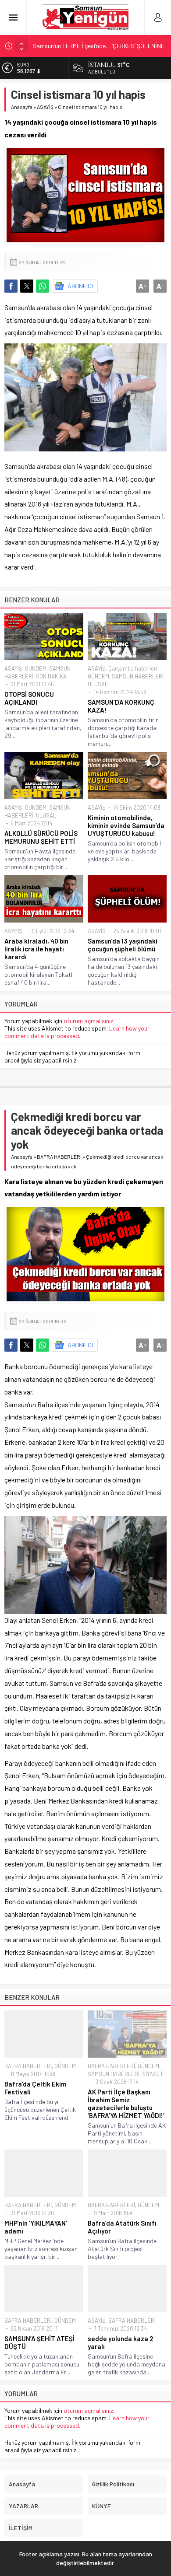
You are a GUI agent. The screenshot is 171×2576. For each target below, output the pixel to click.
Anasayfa (22, 107)
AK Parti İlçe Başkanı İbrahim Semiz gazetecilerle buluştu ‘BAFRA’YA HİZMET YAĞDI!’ (126, 2104)
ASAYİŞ (45, 107)
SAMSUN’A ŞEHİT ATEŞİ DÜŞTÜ (39, 2342)
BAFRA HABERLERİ (59, 1157)
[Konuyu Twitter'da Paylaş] (27, 286)
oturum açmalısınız (88, 1021)
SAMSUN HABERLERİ (138, 676)
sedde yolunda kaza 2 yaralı (120, 2342)
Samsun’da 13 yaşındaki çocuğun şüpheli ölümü (123, 945)
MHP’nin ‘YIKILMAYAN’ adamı (36, 2227)
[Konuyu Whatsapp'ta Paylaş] (43, 286)
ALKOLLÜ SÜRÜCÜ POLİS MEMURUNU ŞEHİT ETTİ (41, 837)
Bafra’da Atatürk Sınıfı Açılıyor (122, 2227)
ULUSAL (98, 684)
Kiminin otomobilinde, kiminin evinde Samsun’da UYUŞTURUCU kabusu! (126, 825)
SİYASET (153, 2074)
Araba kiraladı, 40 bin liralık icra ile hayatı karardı (36, 949)
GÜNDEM (36, 668)
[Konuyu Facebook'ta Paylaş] (11, 286)
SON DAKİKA (51, 676)
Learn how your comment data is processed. (77, 1032)
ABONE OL (81, 286)
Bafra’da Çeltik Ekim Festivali (35, 2088)
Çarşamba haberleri (133, 668)
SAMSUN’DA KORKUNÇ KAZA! (121, 706)
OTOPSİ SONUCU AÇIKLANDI (29, 698)
